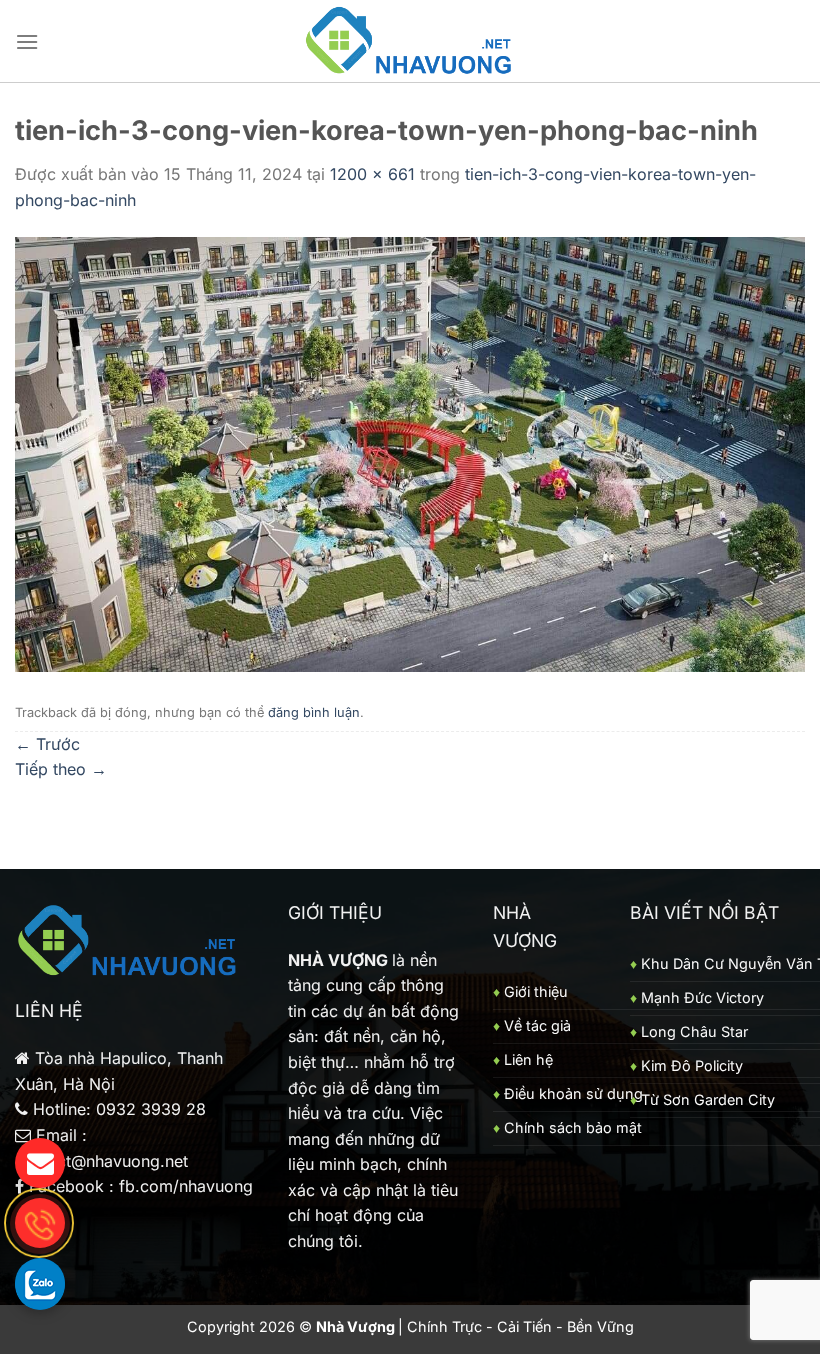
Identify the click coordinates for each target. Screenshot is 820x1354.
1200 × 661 (372, 174)
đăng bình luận (314, 712)
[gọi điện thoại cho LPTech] (40, 1223)
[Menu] (27, 41)
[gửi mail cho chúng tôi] (40, 1163)
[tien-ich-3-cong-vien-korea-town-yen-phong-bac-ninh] (410, 453)
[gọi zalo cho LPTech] (40, 1283)
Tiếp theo (61, 769)
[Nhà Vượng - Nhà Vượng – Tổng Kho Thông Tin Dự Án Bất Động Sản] (410, 41)
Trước (47, 744)
